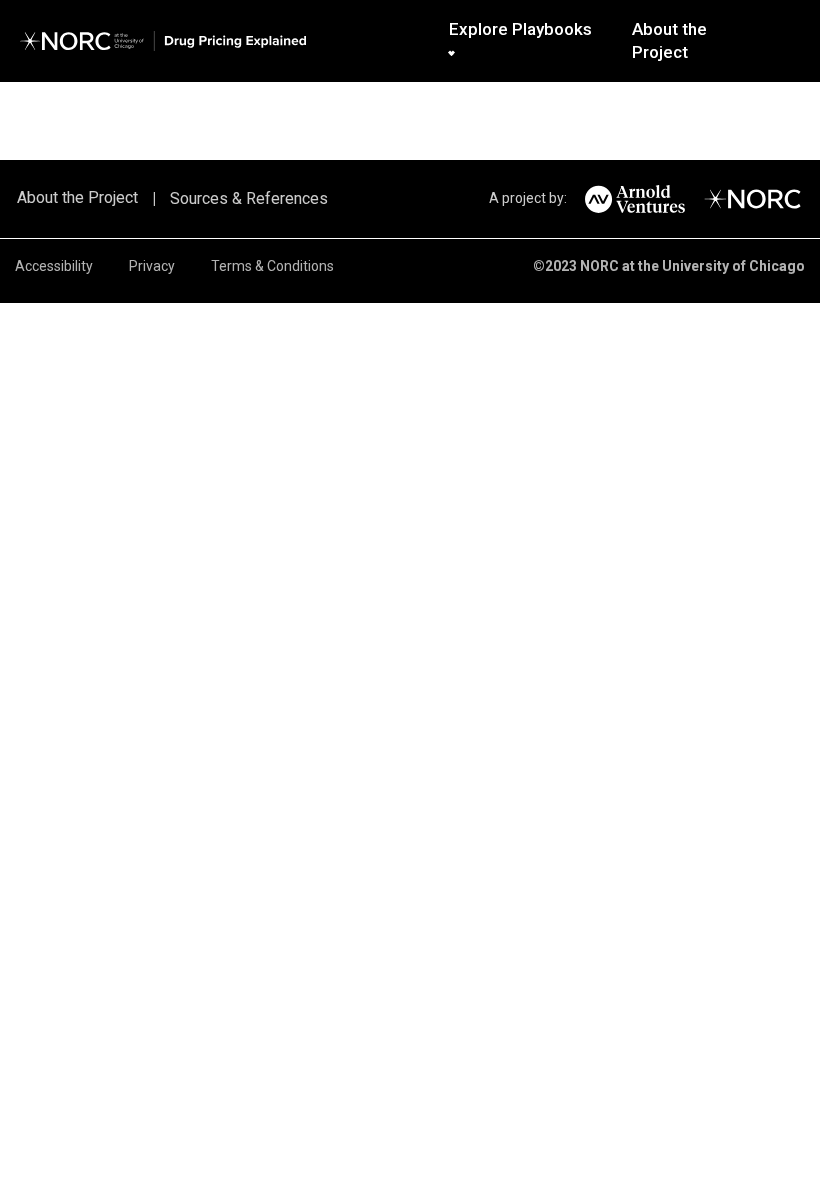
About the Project (669, 40)
